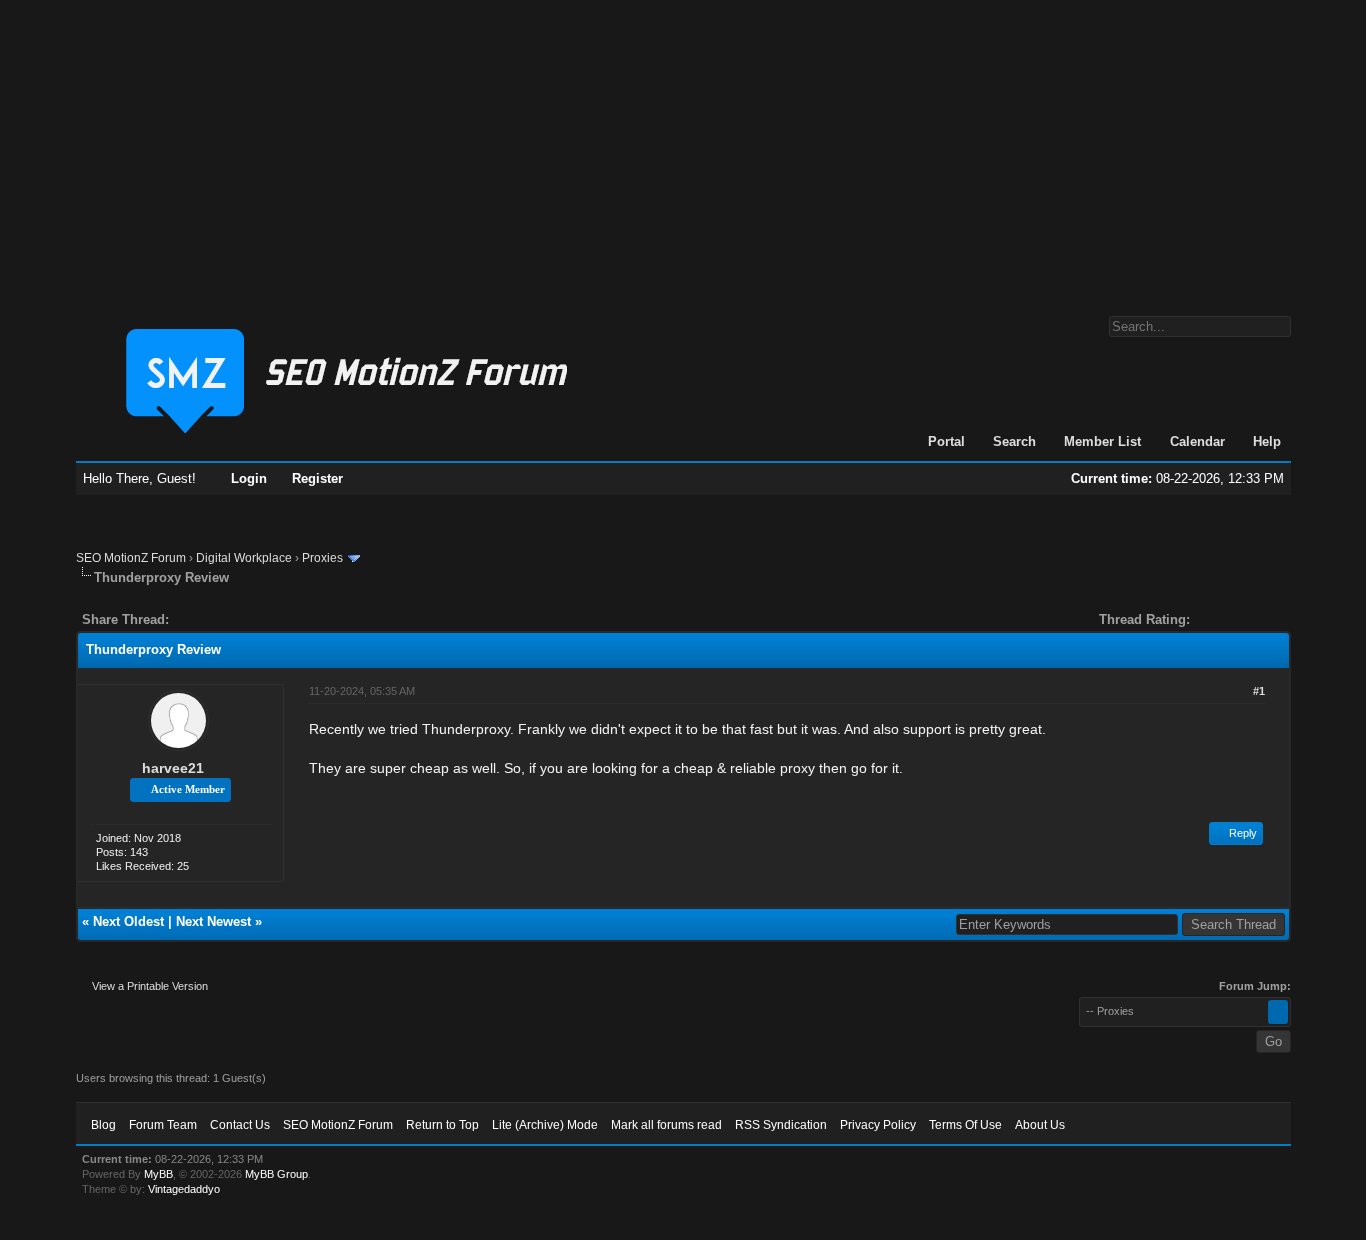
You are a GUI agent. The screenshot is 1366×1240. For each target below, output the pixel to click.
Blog (103, 1125)
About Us (1040, 1125)
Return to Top (442, 1125)
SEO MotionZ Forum (131, 558)
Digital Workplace (244, 558)
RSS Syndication (781, 1125)
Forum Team (163, 1125)
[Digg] (216, 619)
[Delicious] (230, 619)
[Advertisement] (683, 148)
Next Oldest (128, 921)
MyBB (158, 1174)
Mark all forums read (666, 1125)
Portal (946, 441)
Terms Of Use (965, 1125)
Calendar (1197, 441)
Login (249, 478)
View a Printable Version (150, 986)
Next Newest (213, 921)
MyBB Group (276, 1174)
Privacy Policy (878, 1125)
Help (1267, 441)
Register (317, 478)
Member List (1102, 441)
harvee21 (173, 768)
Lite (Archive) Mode (545, 1125)
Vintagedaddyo (184, 1189)
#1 (1259, 691)
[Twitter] (202, 619)
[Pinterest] (264, 619)
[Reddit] (244, 619)
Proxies (322, 558)
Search (1014, 441)
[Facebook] (188, 619)
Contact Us (240, 1125)
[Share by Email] (278, 619)
